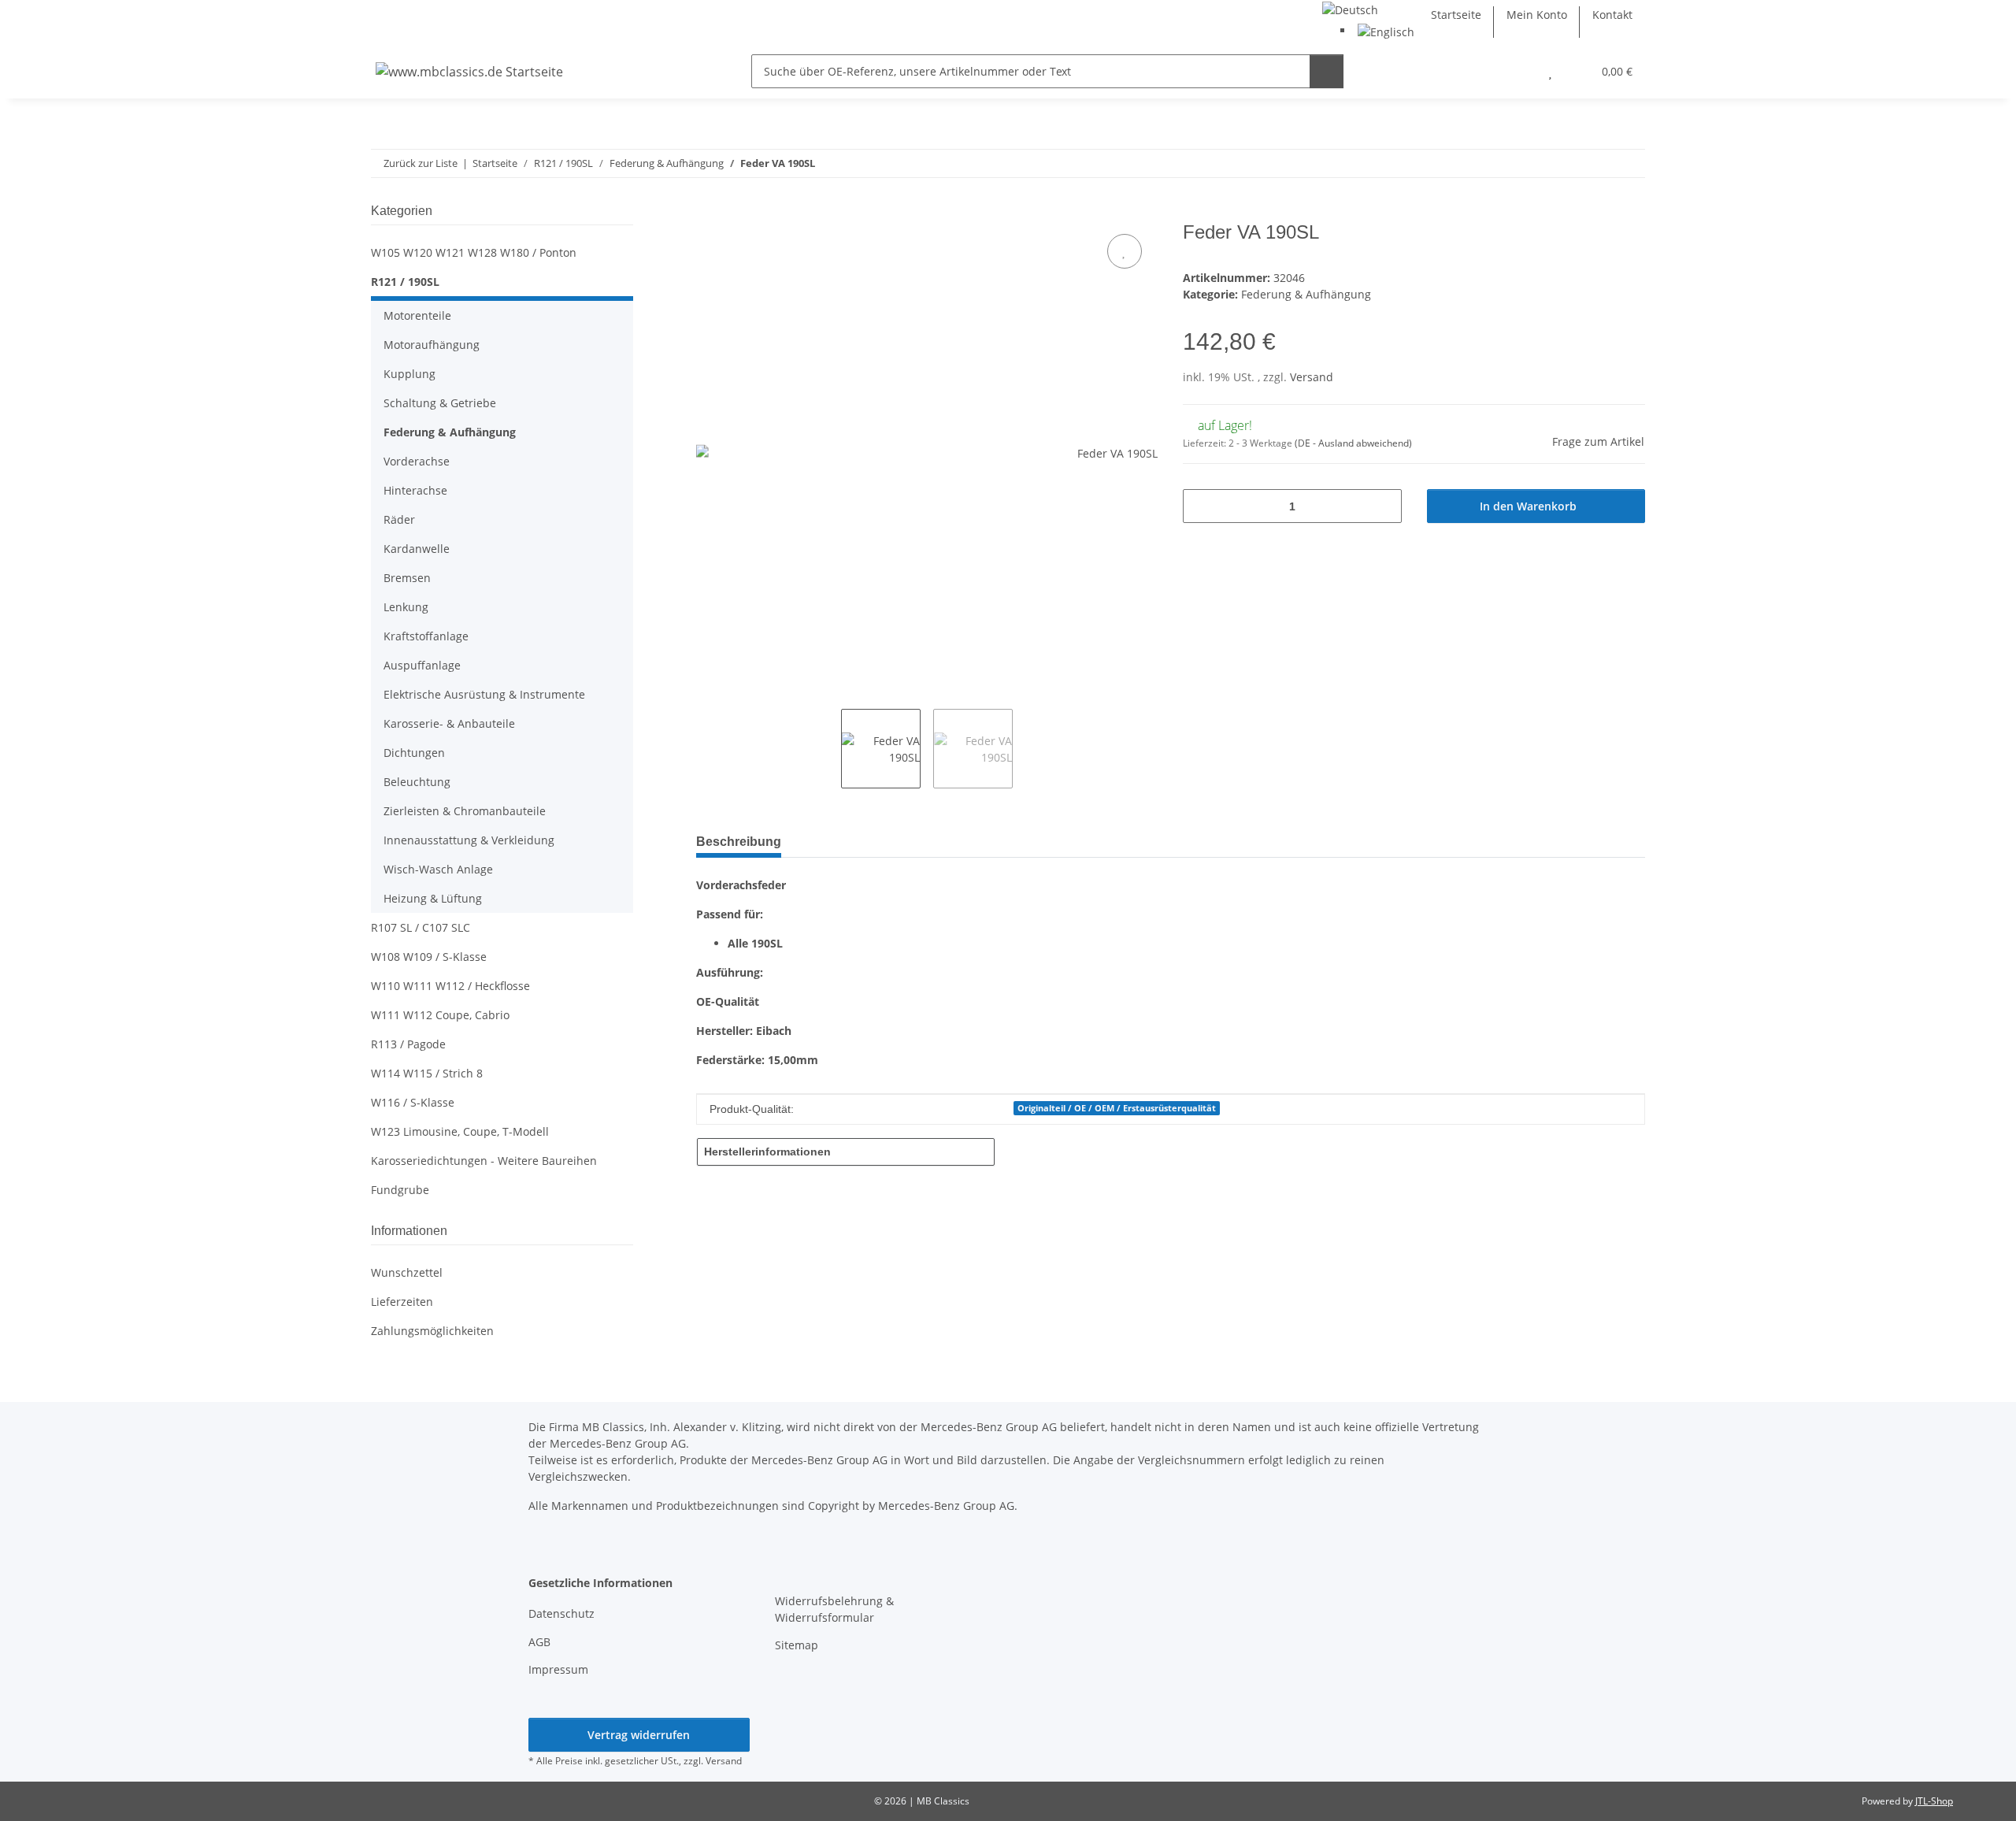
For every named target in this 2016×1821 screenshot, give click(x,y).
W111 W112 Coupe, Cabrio (440, 1015)
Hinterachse (415, 490)
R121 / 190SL (405, 282)
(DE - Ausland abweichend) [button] (1353, 443)
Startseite (1456, 15)
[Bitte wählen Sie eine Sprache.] (1350, 8)
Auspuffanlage (422, 665)
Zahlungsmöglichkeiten (432, 1331)
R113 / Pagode (408, 1044)
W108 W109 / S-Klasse (429, 957)
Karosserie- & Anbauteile (449, 723)
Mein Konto (1537, 15)
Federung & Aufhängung (1306, 294)
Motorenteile (417, 315)
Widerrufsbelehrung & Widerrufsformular (834, 1609)
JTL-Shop (1934, 1801)
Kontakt (1612, 15)
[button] (1519, 71)
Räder (399, 519)
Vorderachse (417, 461)
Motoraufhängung (432, 345)
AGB (539, 1642)
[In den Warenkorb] (709, 213)
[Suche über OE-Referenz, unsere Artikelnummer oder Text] (1327, 71)
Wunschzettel (407, 1272)
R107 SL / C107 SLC (421, 927)
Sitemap (797, 1645)
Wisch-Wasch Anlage (438, 869)
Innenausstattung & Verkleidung (469, 840)
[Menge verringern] (1201, 506)
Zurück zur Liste (421, 163)
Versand (1312, 377)
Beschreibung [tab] (739, 842)
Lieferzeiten (402, 1302)
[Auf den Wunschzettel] (1125, 251)
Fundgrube (400, 1190)
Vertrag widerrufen (639, 1735)
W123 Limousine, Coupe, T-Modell (460, 1131)
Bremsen (407, 578)
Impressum (558, 1669)
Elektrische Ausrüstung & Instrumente (484, 694)
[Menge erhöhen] (1384, 506)
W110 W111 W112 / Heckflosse (450, 986)
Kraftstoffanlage (426, 636)
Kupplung (409, 374)
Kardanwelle (417, 549)
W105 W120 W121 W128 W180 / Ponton (474, 252)
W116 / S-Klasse (413, 1102)
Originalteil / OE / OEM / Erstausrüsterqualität (1117, 1108)
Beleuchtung (417, 782)
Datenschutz (561, 1613)
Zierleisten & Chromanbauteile (465, 811)
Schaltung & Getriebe (440, 403)
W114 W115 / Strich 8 (427, 1073)
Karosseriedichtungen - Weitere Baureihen (484, 1161)
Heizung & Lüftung (433, 898)
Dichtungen (414, 753)
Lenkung (406, 607)
